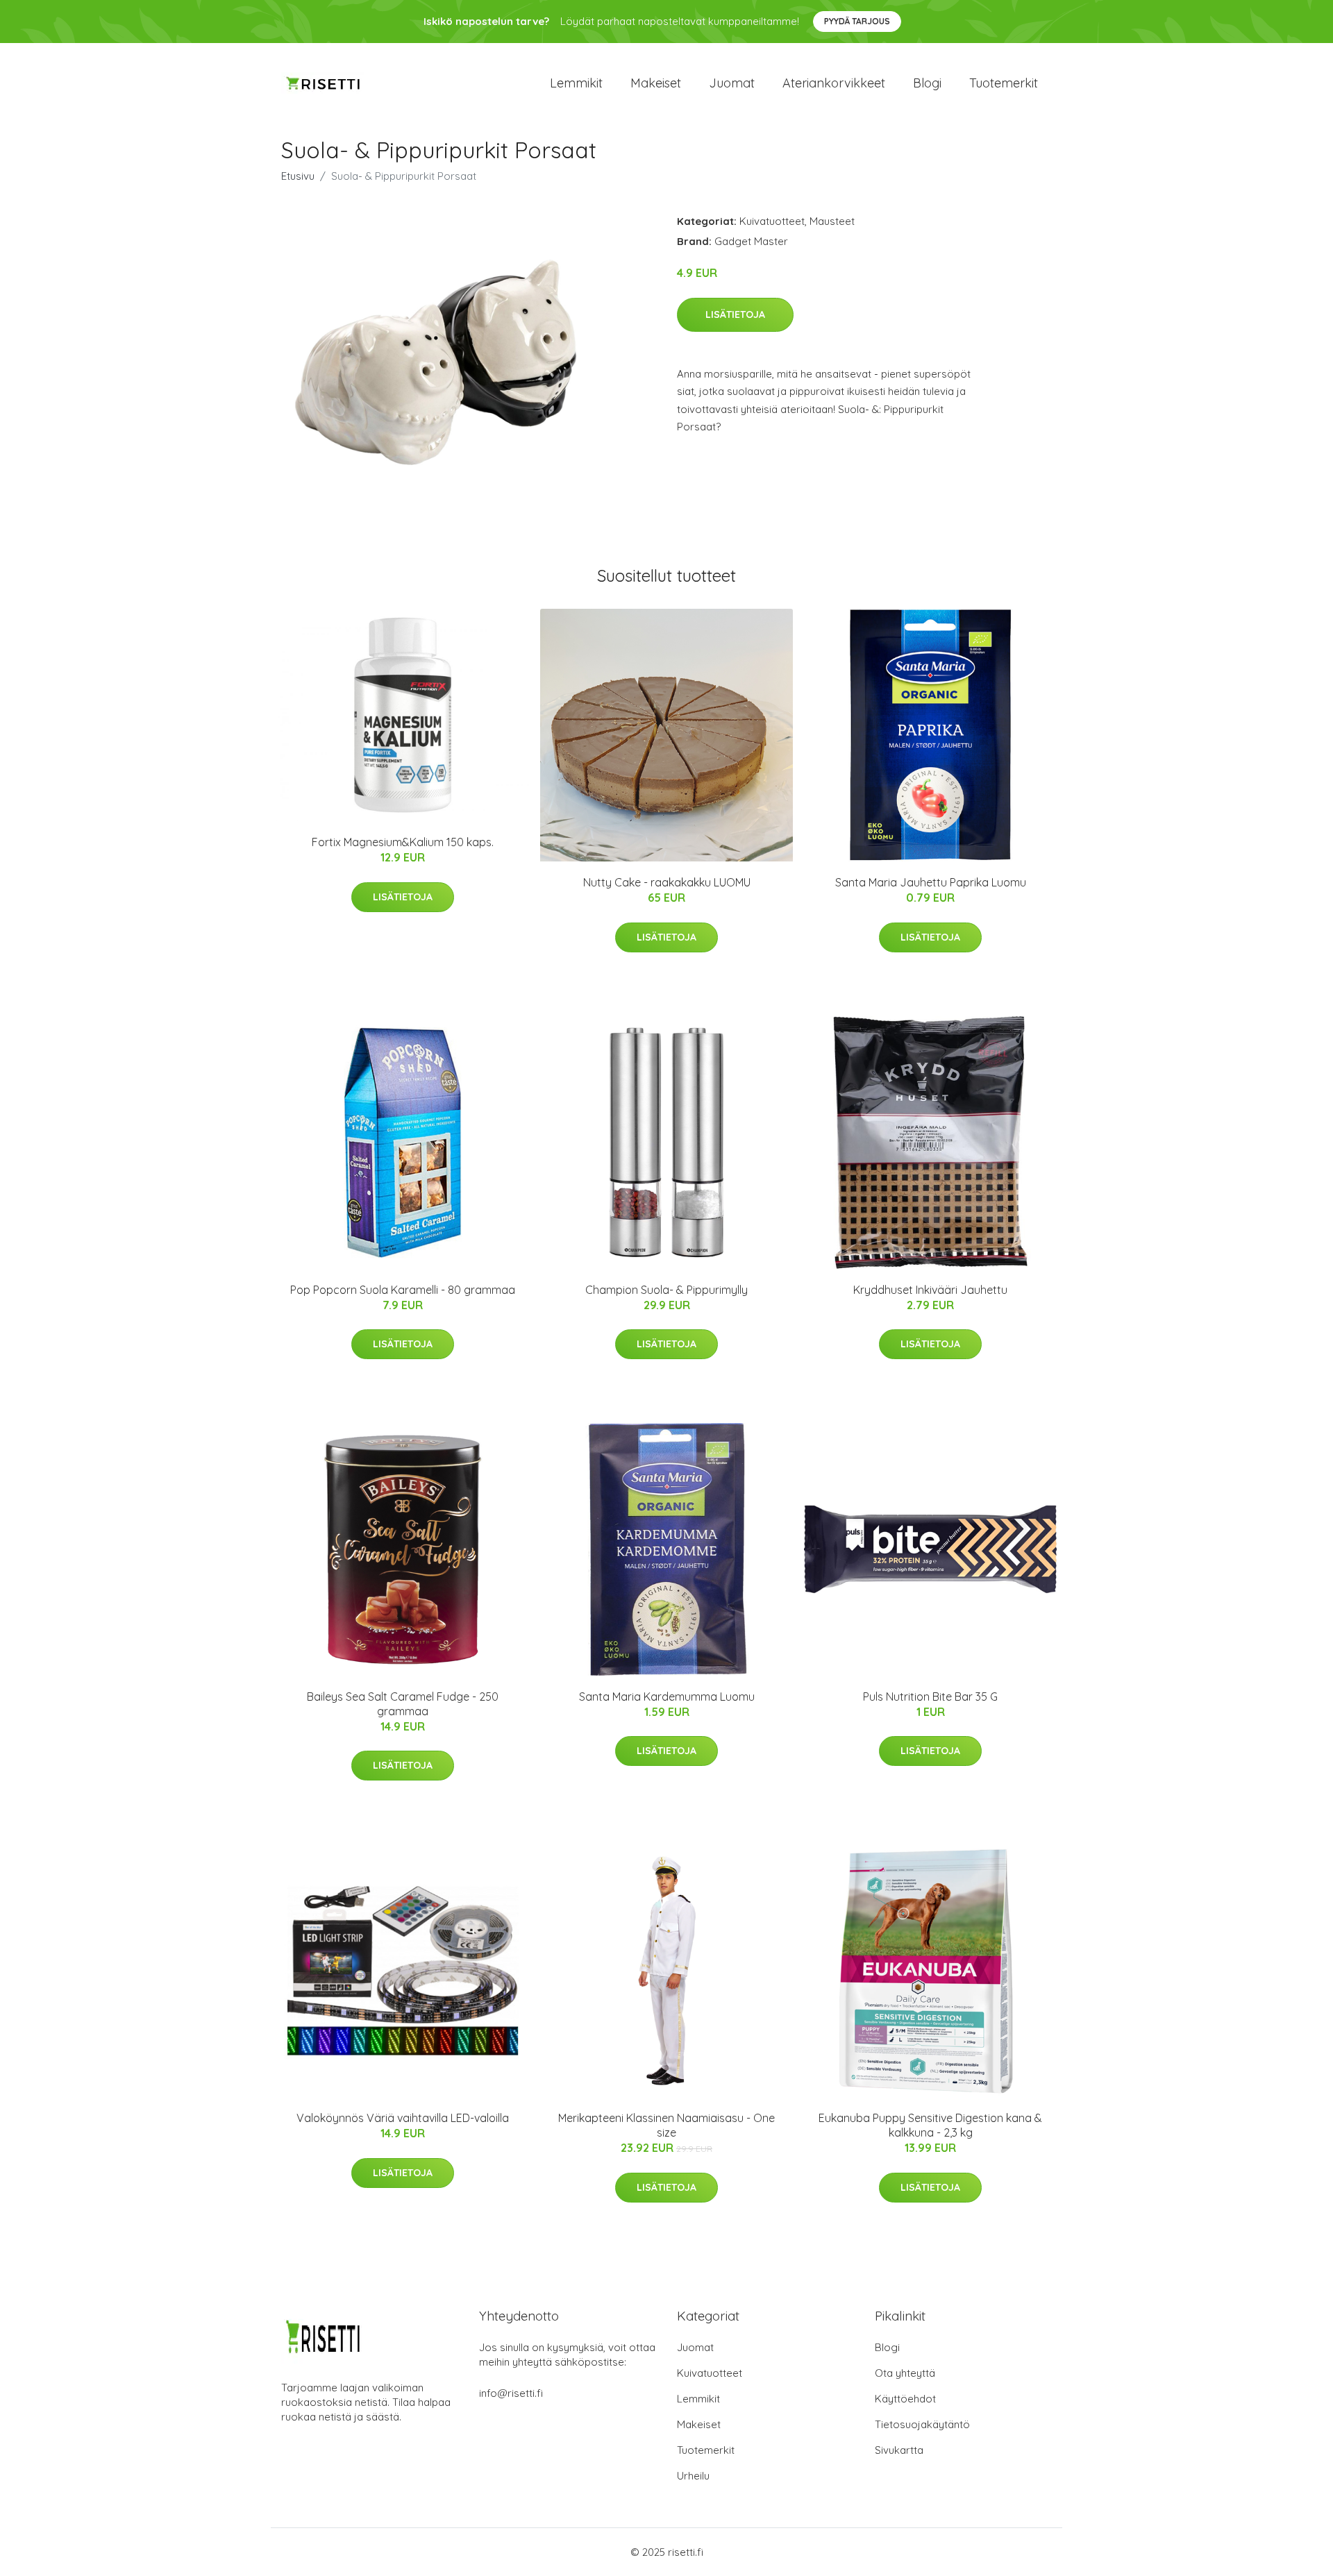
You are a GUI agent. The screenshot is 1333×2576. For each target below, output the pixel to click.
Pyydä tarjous (857, 21)
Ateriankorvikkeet (834, 83)
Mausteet (832, 221)
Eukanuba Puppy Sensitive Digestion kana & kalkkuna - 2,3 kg (930, 2125)
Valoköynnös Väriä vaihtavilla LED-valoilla (403, 2118)
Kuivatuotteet (772, 221)
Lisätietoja (735, 314)
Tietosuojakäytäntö (922, 2424)
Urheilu (693, 2476)
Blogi (927, 83)
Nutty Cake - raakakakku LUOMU (667, 882)
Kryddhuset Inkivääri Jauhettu (930, 1290)
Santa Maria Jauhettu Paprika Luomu (931, 882)
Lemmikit (576, 83)
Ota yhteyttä (905, 2373)
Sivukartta (899, 2450)
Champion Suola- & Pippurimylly (666, 1290)
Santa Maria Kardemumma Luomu (667, 1697)
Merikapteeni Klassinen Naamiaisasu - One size (666, 2125)
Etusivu (298, 176)
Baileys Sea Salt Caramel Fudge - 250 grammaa (403, 1704)
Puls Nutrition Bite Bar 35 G (930, 1697)
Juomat (732, 83)
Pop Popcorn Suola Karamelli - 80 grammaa (403, 1290)
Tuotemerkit (1004, 83)
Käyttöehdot (905, 2399)
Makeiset (656, 83)
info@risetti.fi (511, 2393)
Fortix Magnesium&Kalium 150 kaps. (403, 842)
